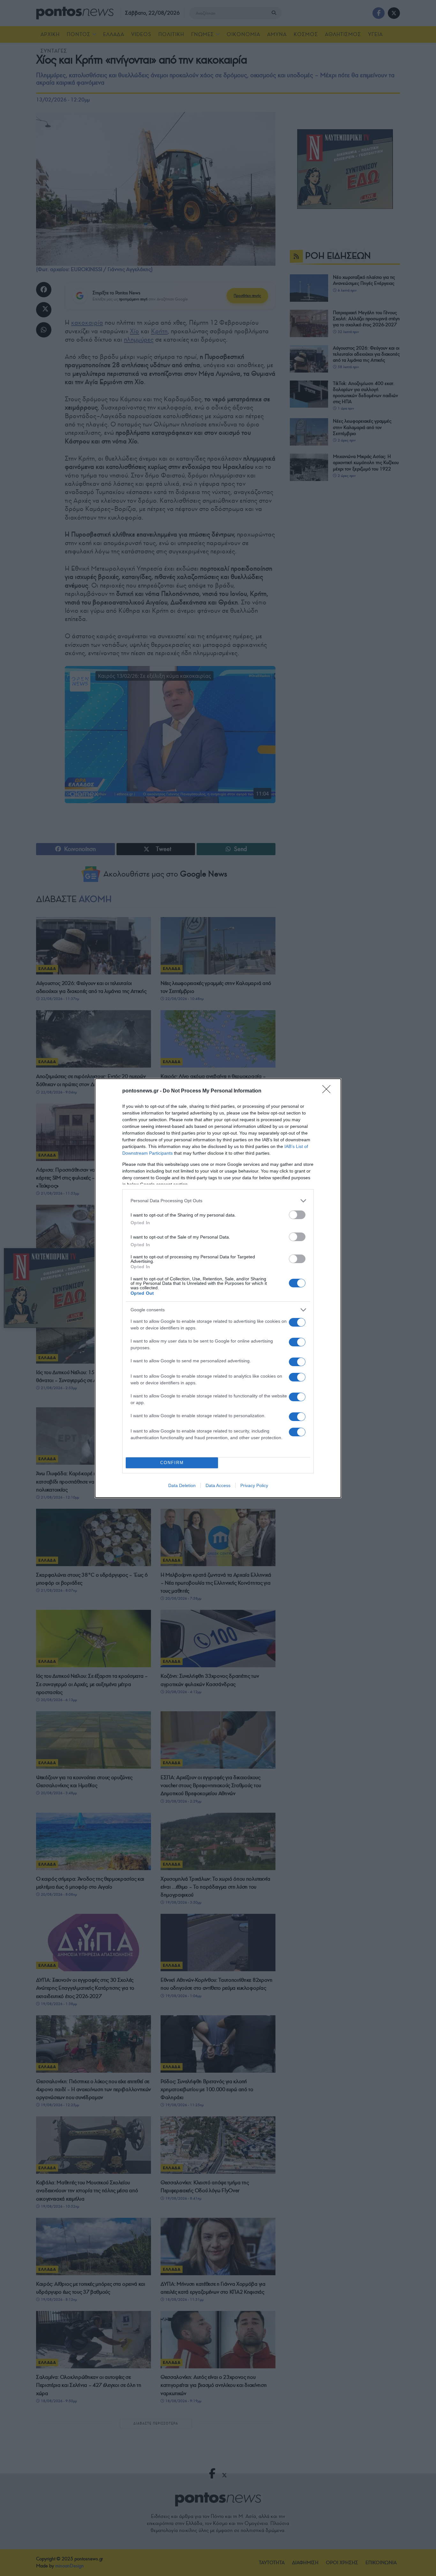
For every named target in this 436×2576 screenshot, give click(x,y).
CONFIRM (172, 1463)
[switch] (297, 1215)
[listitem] (218, 1201)
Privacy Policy (254, 1485)
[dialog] (218, 1288)
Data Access (218, 1485)
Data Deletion (182, 1485)
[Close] (328, 1091)
